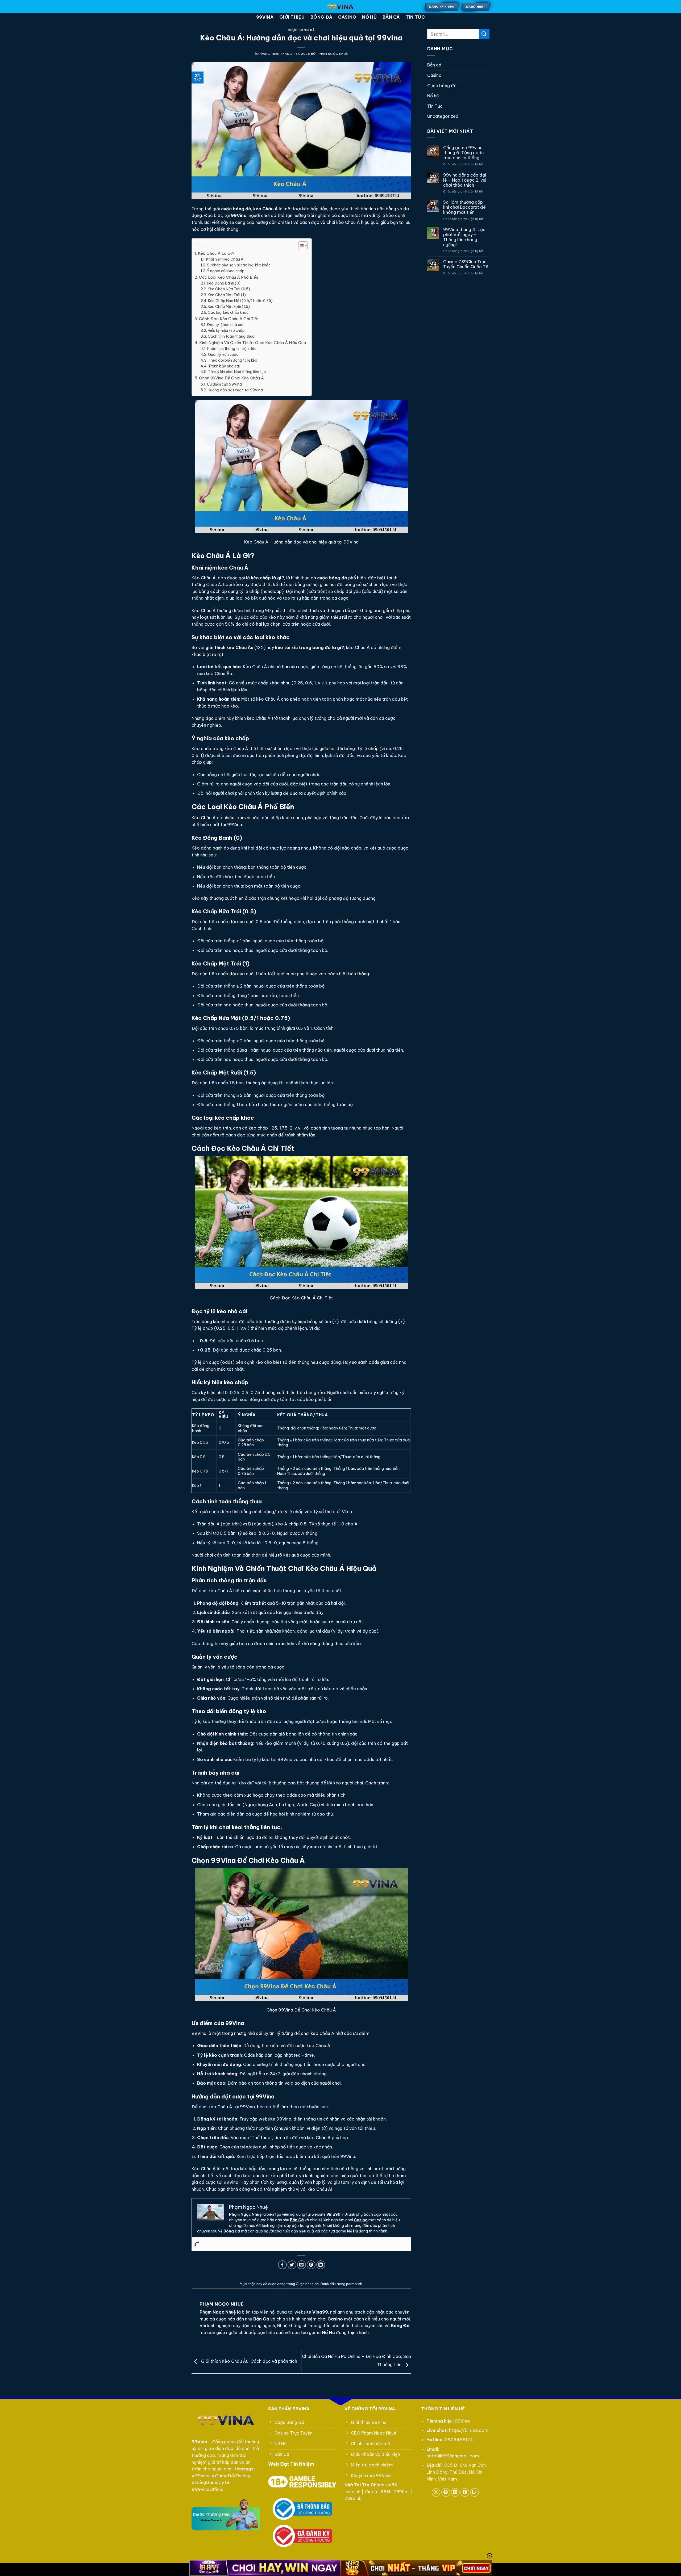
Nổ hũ (369, 17)
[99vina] (341, 7)
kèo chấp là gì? (267, 578)
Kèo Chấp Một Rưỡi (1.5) (229, 307)
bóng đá (321, 17)
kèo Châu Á (265, 209)
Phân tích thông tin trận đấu (232, 349)
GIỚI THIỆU (292, 17)
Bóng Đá (232, 2231)
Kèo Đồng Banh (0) (224, 283)
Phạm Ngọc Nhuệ (333, 54)
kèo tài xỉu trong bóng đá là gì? (310, 647)
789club (353, 2498)
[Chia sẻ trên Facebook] (282, 2265)
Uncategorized (443, 116)
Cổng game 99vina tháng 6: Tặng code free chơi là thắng (464, 153)
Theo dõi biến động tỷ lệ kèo (233, 360)
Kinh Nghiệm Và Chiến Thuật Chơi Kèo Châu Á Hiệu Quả (253, 343)
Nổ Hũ (352, 2231)
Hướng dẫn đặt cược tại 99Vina (235, 390)
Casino (347, 17)
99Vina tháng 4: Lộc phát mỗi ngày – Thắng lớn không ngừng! (464, 237)
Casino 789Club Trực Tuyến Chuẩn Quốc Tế (466, 264)
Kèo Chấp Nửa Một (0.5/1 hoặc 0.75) (240, 301)
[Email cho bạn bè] (302, 2265)
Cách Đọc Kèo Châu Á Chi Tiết (229, 319)
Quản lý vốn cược (223, 354)
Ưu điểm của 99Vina (224, 384)
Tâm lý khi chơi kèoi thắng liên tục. (237, 372)
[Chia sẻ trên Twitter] (292, 2265)
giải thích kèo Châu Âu (229, 647)
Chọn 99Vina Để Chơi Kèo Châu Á (231, 378)
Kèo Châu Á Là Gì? (216, 253)
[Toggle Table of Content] (300, 246)
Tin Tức (415, 17)
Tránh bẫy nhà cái (224, 366)
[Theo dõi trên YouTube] (465, 2492)
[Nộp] (484, 34)
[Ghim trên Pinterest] (311, 2265)
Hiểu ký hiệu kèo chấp (226, 331)
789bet (401, 2492)
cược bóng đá (332, 578)
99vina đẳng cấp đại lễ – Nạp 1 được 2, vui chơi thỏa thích (465, 180)
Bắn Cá (297, 2220)
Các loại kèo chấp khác (228, 312)
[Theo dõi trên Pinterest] (446, 2492)
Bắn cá (391, 17)
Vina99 (333, 2214)
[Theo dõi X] (436, 2492)
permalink (354, 2284)
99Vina (265, 17)
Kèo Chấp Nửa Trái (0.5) (229, 289)
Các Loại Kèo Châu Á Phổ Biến (229, 277)
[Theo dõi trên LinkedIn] (455, 2492)
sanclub (352, 2492)
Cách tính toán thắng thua (231, 336)
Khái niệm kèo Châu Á (225, 259)
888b (386, 2492)
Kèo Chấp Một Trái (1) (227, 295)
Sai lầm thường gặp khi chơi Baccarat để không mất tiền (464, 207)
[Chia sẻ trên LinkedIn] (321, 2265)
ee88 (392, 2485)
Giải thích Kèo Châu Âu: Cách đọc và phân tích (249, 2361)
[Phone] (197, 2244)
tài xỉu (371, 2492)
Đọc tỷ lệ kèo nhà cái (225, 325)
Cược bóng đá (301, 30)
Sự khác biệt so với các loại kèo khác (239, 265)
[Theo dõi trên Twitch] (474, 2492)
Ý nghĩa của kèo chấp (226, 271)
